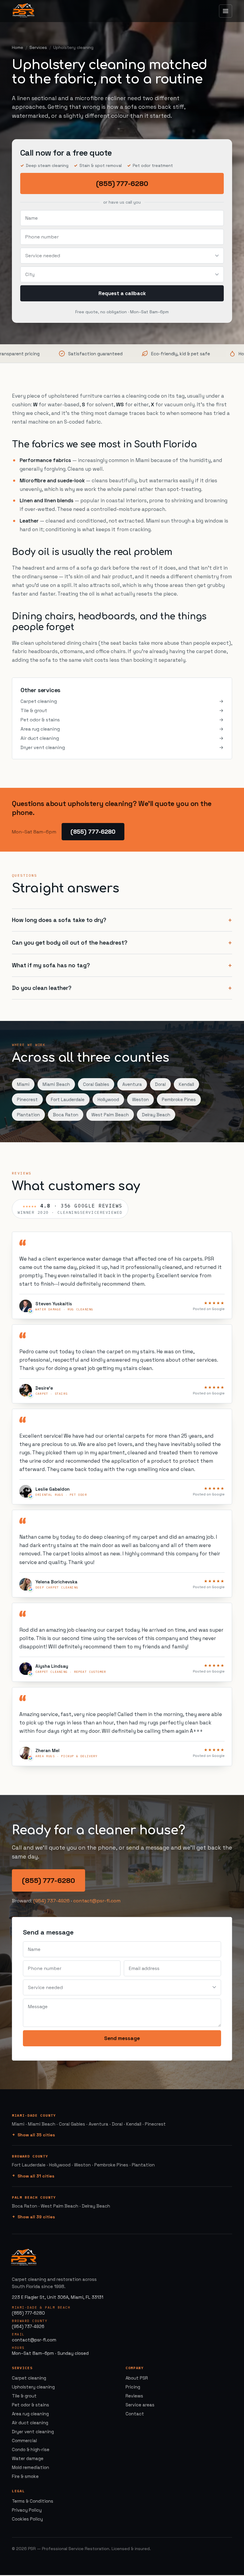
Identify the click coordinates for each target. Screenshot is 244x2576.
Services (38, 47)
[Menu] (226, 11)
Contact (135, 2414)
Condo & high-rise (31, 2449)
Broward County (30, 2156)
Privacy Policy (27, 2510)
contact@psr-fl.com (97, 1901)
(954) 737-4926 (51, 1901)
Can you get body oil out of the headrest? (70, 943)
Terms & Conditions (33, 2501)
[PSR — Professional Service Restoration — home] (24, 11)
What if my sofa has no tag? (51, 965)
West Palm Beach (110, 1115)
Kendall (186, 1084)
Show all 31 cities (36, 2176)
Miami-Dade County (34, 2115)
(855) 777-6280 (122, 183)
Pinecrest (27, 1099)
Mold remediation (30, 2467)
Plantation (28, 1115)
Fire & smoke (25, 2476)
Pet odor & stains (122, 720)
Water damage (28, 2458)
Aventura (132, 1084)
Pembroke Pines (179, 1099)
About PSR (137, 2378)
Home (18, 47)
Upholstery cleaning (33, 2387)
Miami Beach (56, 1084)
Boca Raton (66, 1115)
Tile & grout (122, 710)
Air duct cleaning (122, 738)
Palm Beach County (34, 2197)
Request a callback (122, 293)
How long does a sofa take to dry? (59, 920)
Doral (160, 1084)
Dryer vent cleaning (122, 747)
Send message (122, 2038)
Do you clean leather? (42, 988)
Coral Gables (96, 1084)
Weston (140, 1099)
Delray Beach (156, 1115)
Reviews (134, 2396)
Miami (23, 1084)
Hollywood (108, 1099)
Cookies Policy (27, 2519)
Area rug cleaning (122, 729)
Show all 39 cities (36, 2217)
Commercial (24, 2441)
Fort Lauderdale (68, 1099)
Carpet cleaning (122, 701)
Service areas (140, 2405)
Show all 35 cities (36, 2135)
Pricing (133, 2387)
